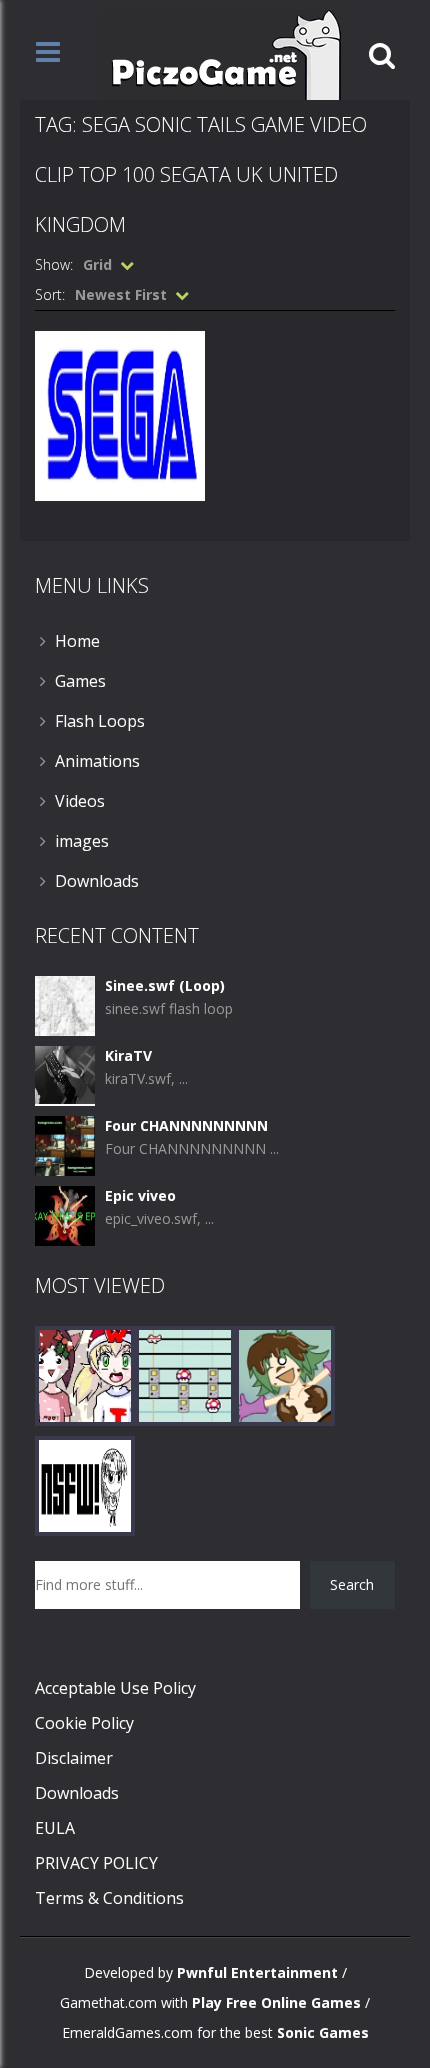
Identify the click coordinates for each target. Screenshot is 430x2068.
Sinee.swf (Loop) (165, 985)
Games (80, 681)
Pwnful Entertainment (257, 1972)
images (82, 841)
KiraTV (128, 1055)
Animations (97, 761)
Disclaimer (74, 1758)
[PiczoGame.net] (219, 53)
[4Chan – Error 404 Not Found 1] (85, 1484)
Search (352, 1584)
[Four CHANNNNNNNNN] (65, 1144)
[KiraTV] (65, 1074)
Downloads (97, 881)
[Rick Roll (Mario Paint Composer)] (185, 1374)
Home (77, 641)
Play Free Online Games (276, 2002)
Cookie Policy (84, 1723)
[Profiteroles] (285, 1374)
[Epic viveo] (65, 1214)
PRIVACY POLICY (96, 1863)
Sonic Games (323, 2032)
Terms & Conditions (109, 1898)
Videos (80, 801)
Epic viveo (140, 1195)
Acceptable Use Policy (115, 1688)
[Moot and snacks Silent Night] (85, 1374)
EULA (55, 1828)
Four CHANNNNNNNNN (186, 1125)
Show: (54, 264)
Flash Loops (100, 721)
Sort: (50, 294)
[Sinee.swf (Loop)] (65, 1004)
